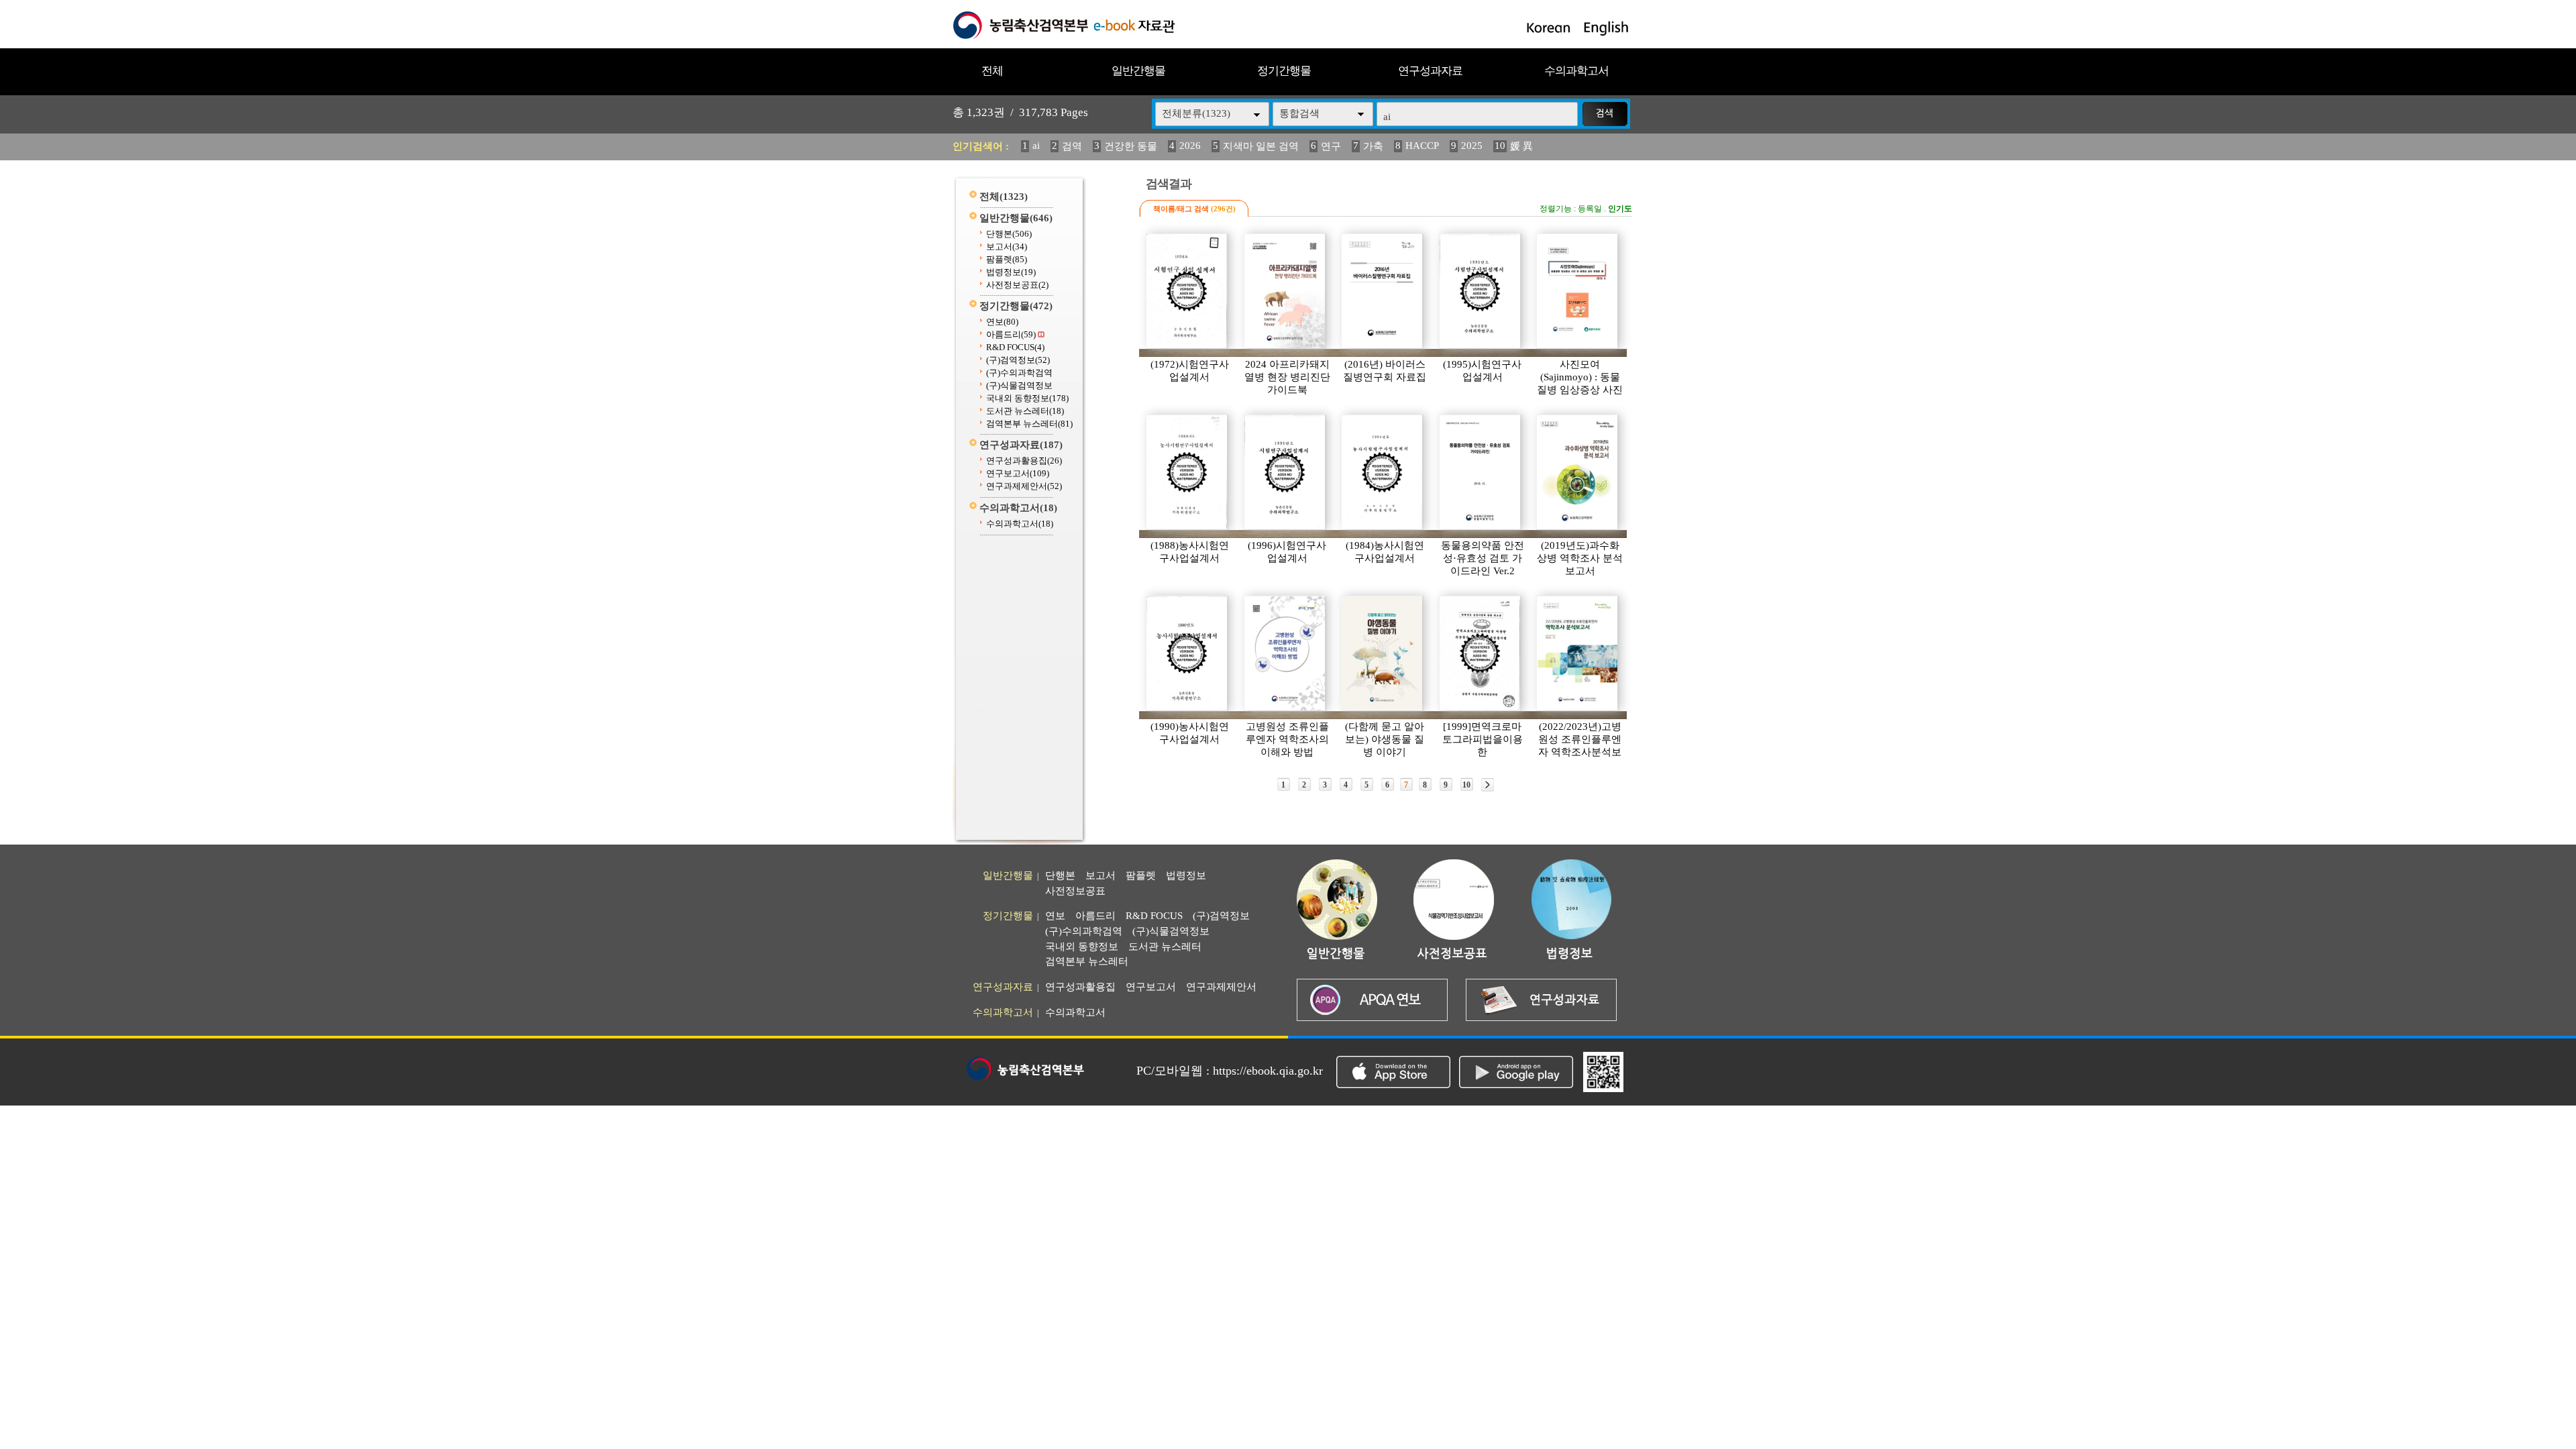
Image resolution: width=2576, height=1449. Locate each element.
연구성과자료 (1430, 71)
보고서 (1007, 247)
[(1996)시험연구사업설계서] (1285, 472)
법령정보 (1011, 272)
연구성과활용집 (1024, 461)
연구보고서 (1018, 473)
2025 (1472, 146)
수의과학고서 (1576, 71)
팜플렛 (1007, 259)
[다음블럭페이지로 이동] (1488, 785)
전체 (992, 71)
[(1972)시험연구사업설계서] (1187, 291)
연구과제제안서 (1024, 486)
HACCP (1422, 146)
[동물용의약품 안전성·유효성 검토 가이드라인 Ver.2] (1481, 472)
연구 (1331, 146)
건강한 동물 (1131, 146)
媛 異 (1521, 146)
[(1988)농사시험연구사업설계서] (1187, 472)
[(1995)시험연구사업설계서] (1481, 291)
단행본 (1009, 234)
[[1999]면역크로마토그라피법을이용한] (1481, 653)
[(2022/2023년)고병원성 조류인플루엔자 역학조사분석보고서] (1578, 653)
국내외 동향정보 (1027, 398)
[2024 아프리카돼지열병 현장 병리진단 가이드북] (1285, 291)
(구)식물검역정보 (1019, 385)
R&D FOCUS (1015, 347)
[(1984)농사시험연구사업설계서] (1383, 472)
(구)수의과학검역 (1019, 373)
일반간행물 (1138, 71)
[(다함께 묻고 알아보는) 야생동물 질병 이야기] (1383, 653)
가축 (1373, 146)
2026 (1190, 146)
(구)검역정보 (1018, 360)
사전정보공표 (1017, 285)
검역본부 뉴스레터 (1029, 424)
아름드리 (1011, 334)
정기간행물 (1284, 71)
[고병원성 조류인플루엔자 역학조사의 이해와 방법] (1285, 653)
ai (1036, 146)
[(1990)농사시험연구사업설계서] (1187, 653)
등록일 (1590, 209)
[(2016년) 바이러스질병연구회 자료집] (1383, 291)
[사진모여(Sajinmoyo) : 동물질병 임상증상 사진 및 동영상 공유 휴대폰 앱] (1578, 291)
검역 (1072, 146)
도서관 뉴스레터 (1025, 411)
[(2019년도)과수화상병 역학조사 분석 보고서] (1578, 472)
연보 (1002, 322)
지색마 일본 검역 (1261, 146)
